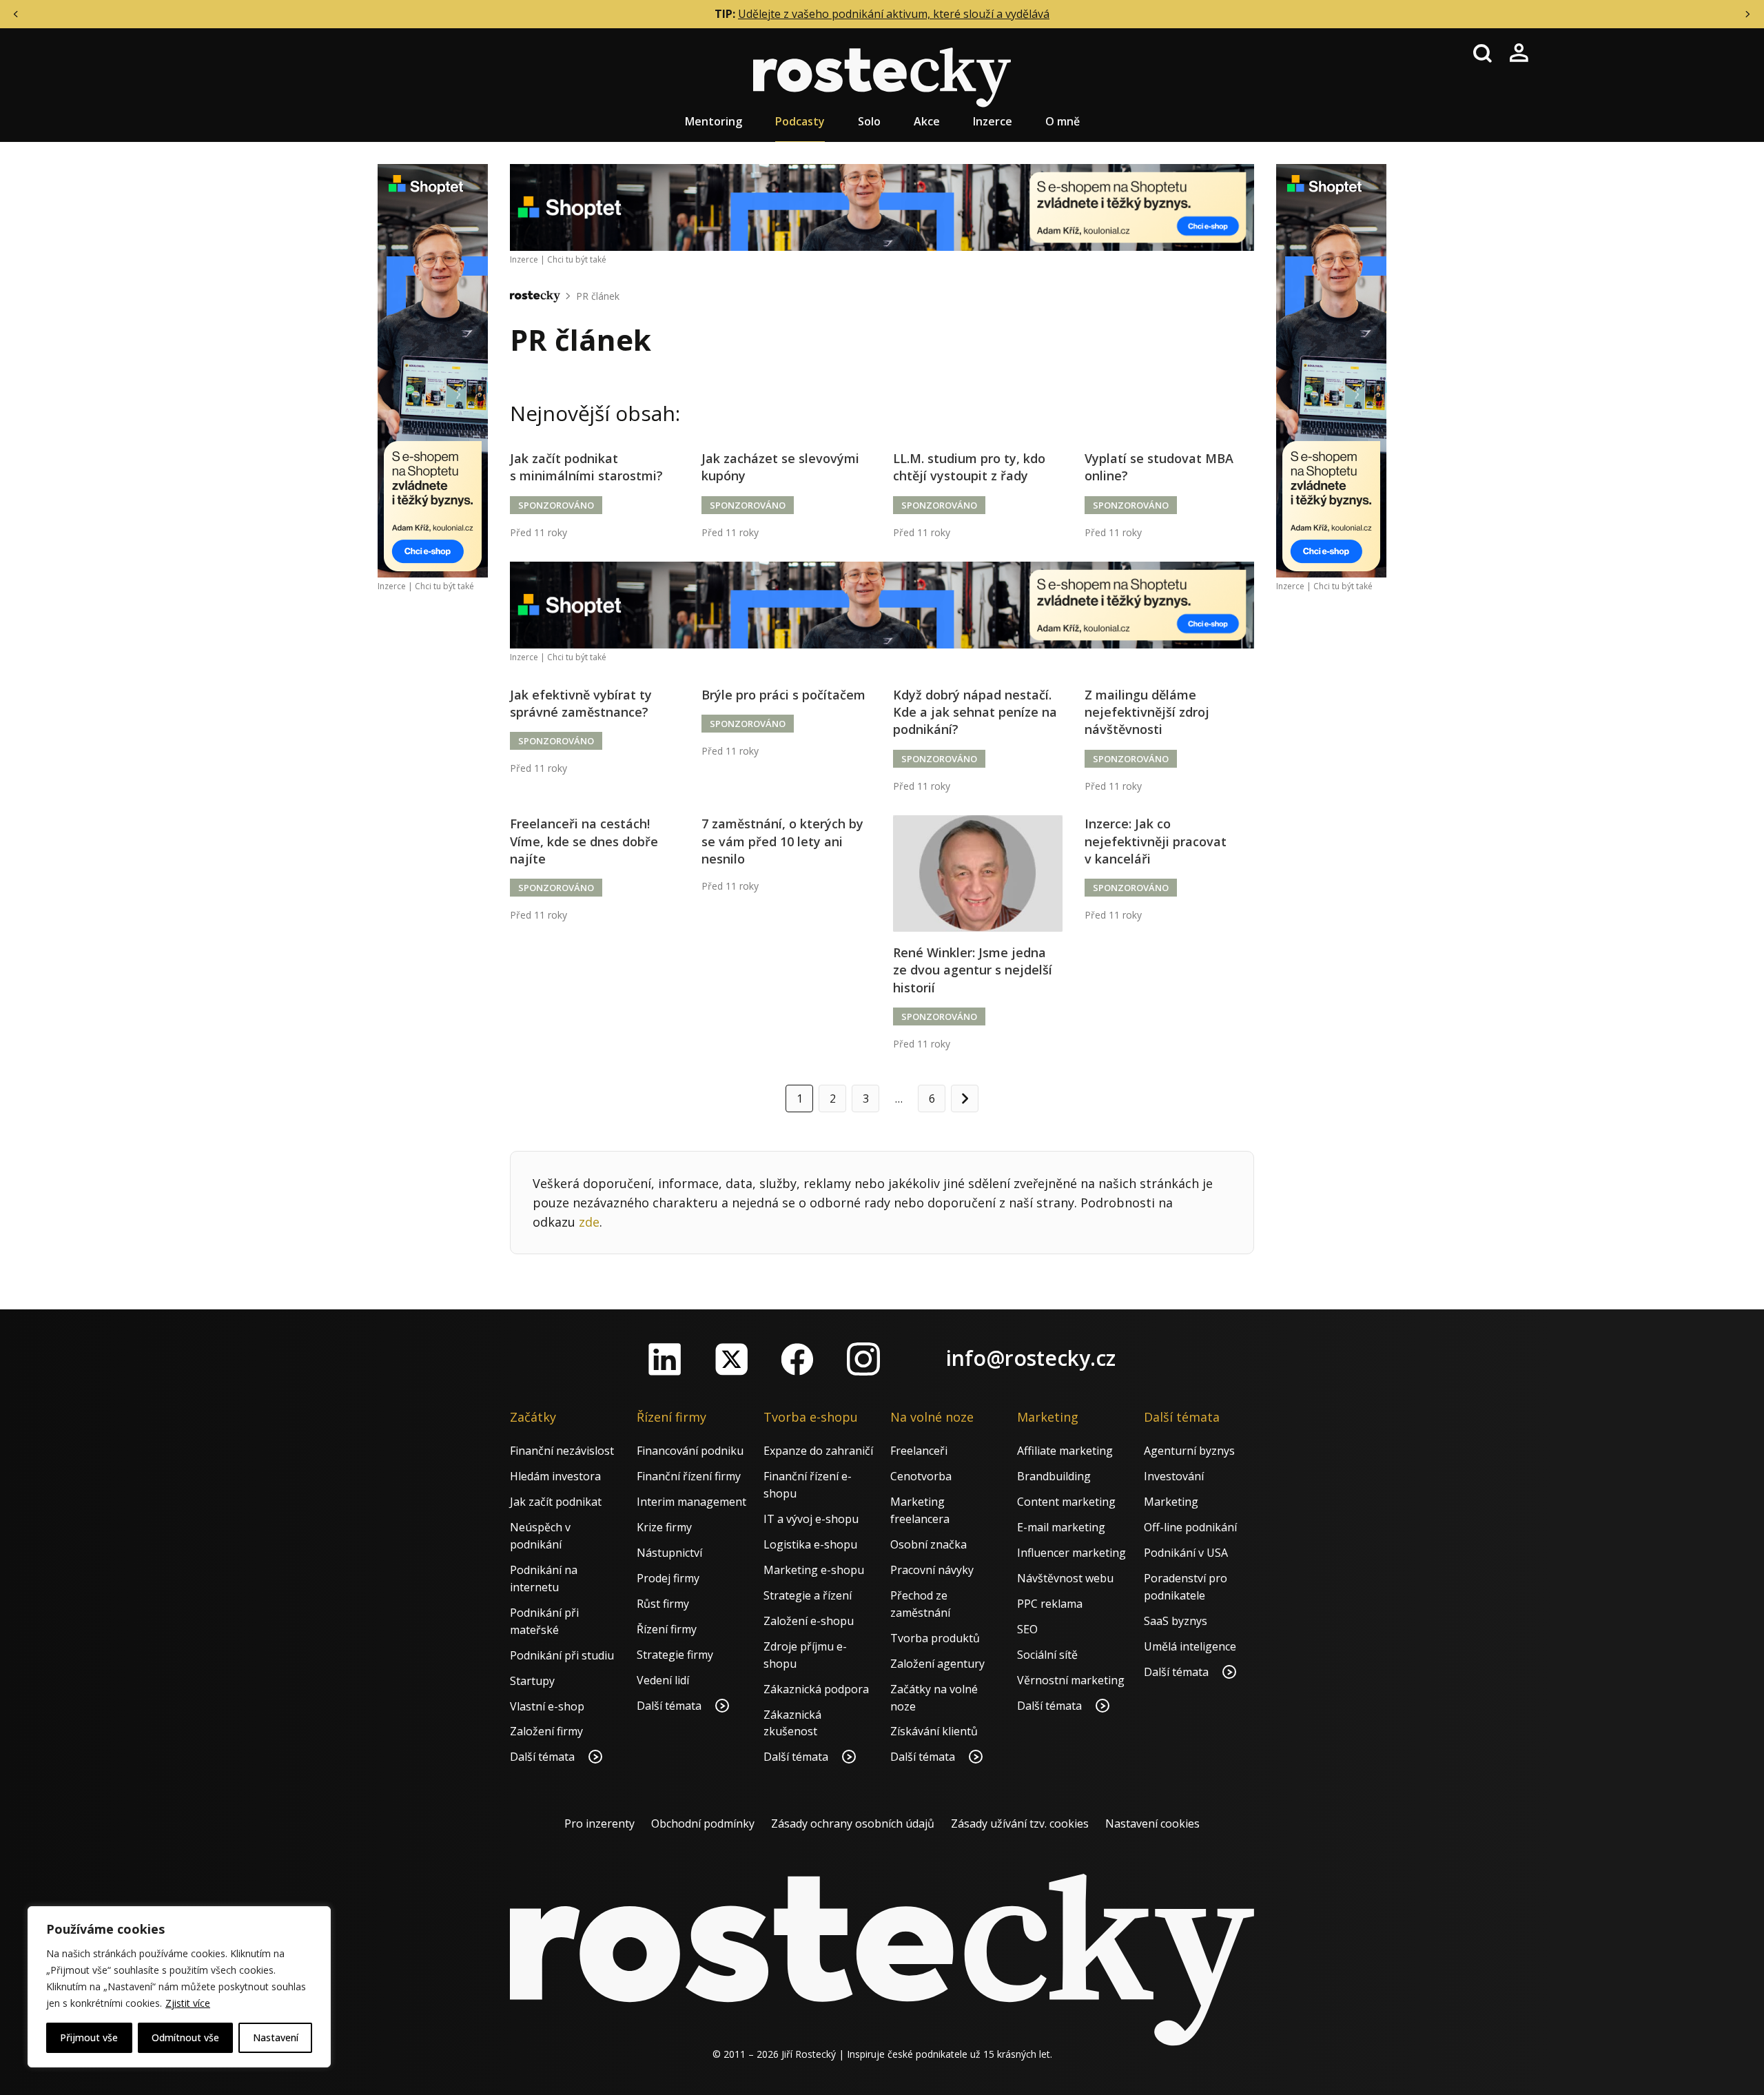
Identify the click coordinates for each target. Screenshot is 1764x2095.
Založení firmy (546, 1731)
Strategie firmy (675, 1655)
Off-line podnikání (1190, 1527)
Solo (869, 121)
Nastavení (276, 2037)
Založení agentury (937, 1664)
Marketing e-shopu (814, 1570)
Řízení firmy (667, 1629)
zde (589, 1222)
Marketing (1171, 1502)
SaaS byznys (1176, 1621)
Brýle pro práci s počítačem (783, 695)
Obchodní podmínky (703, 1823)
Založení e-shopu (809, 1621)
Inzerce (993, 121)
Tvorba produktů (935, 1638)
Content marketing (1066, 1502)
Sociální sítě (1047, 1655)
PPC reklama (1050, 1604)
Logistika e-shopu (810, 1544)
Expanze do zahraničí (818, 1451)
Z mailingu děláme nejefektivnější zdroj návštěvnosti (1147, 712)
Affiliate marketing (1065, 1451)
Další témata (544, 1757)
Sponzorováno (556, 505)
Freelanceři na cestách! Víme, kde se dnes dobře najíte (584, 841)
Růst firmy (663, 1604)
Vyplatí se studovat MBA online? (1159, 467)
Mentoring (714, 121)
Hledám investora (555, 1476)
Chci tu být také (444, 586)
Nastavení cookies (1152, 1823)
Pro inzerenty (599, 1823)
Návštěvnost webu (1065, 1578)
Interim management (691, 1502)
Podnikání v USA (1186, 1553)
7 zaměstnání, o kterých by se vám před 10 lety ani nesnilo (782, 841)
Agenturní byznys (1189, 1451)
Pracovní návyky (932, 1570)
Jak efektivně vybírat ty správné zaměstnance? (581, 703)
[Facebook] (797, 1359)
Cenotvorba (921, 1476)
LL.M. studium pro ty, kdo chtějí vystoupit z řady (969, 467)
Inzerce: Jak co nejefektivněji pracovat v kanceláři (1156, 841)
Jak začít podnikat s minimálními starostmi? (586, 467)
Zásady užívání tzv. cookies (1020, 1823)
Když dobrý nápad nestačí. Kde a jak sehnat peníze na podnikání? (975, 712)
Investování (1174, 1476)
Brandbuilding (1054, 1476)
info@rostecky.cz (1031, 1358)
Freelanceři (919, 1451)
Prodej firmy (668, 1578)
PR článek (598, 296)
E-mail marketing (1061, 1527)
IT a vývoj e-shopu (811, 1519)
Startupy (532, 1681)
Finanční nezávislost (562, 1451)
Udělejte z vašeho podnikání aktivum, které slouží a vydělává (894, 14)
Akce (927, 121)
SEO (1027, 1629)
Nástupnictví (669, 1553)
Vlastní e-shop (547, 1706)
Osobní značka (929, 1544)
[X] (731, 1359)
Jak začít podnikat (556, 1502)
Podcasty (800, 121)
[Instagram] (863, 1359)
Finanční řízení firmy (689, 1476)
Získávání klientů (934, 1731)
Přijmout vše (89, 2037)
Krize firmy (664, 1527)
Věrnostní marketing (1071, 1680)
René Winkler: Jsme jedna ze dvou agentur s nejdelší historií (973, 970)
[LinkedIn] (665, 1359)
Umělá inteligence (1190, 1646)
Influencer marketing (1071, 1553)
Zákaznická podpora (816, 1689)
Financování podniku (690, 1451)
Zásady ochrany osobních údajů (853, 1823)
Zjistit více (188, 2003)
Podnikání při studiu (562, 1655)
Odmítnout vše (185, 2037)
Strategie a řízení (808, 1595)
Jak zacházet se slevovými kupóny (780, 467)
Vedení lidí (663, 1680)
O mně (1063, 121)
